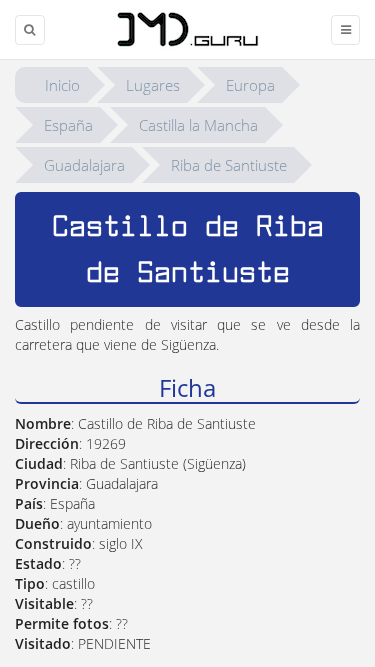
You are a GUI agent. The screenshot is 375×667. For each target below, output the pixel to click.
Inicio (62, 85)
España (68, 125)
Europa (250, 85)
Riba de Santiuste (229, 165)
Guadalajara (84, 165)
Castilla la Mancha (198, 125)
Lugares (153, 85)
